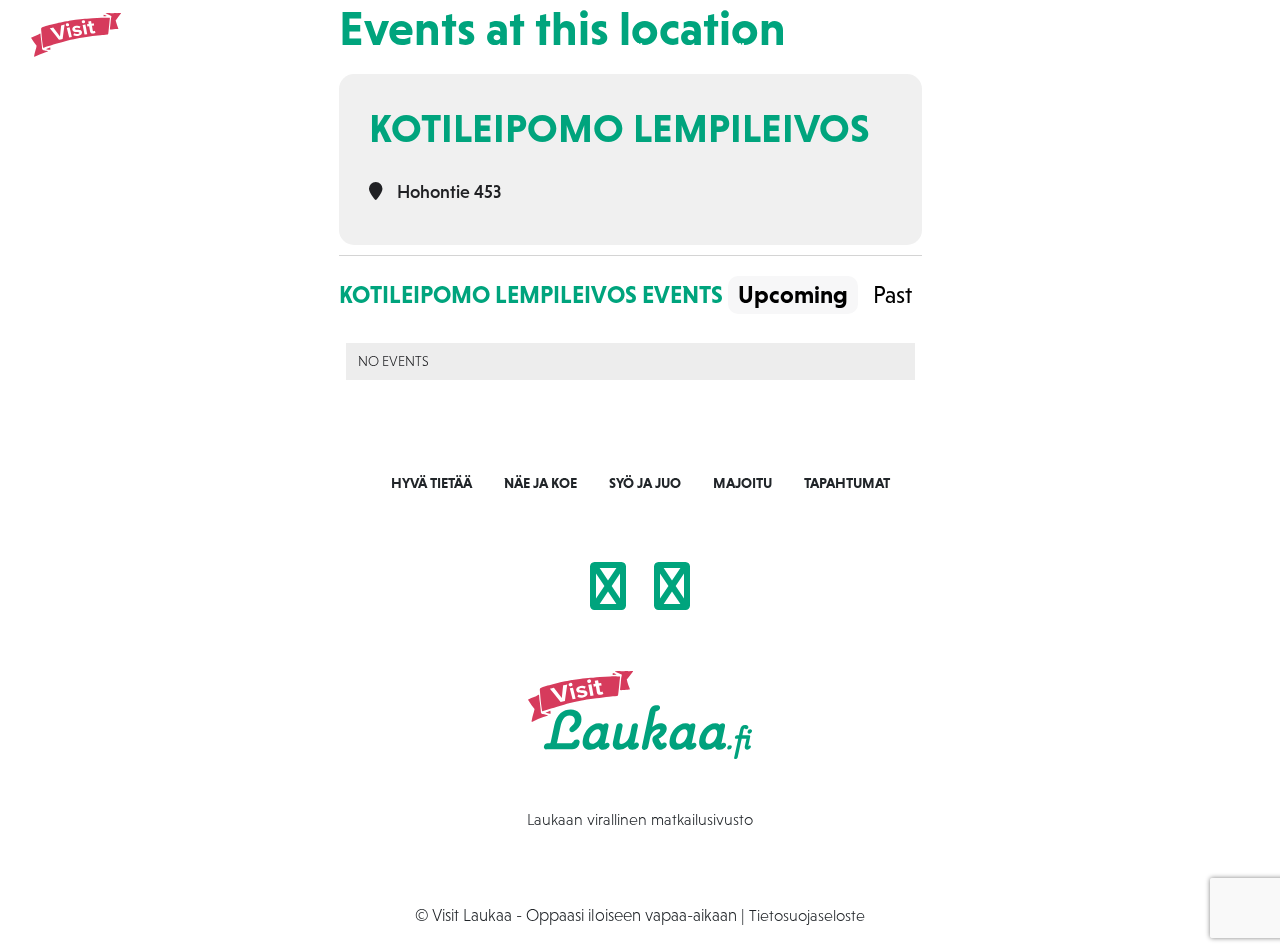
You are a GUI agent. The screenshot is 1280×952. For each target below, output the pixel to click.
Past (892, 294)
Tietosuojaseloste (807, 915)
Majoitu (847, 51)
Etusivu (575, 51)
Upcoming (793, 294)
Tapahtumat (944, 51)
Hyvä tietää (431, 483)
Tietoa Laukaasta (1071, 51)
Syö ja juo (758, 51)
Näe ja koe (661, 51)
